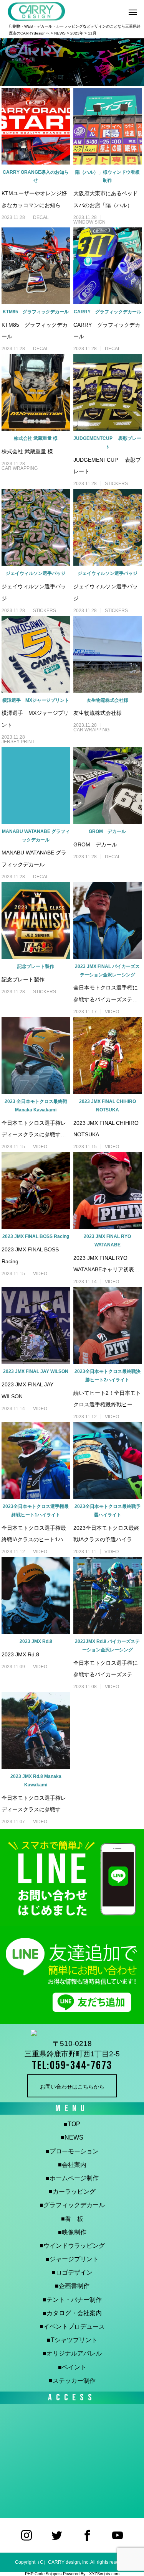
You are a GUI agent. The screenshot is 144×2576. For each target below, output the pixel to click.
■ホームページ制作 (72, 2178)
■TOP (72, 2124)
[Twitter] (57, 2535)
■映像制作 (72, 2232)
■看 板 (72, 2219)
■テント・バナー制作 (72, 2300)
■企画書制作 (72, 2286)
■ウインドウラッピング (72, 2246)
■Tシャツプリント (72, 2340)
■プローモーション (72, 2151)
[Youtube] (118, 2535)
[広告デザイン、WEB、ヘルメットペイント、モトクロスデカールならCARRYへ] (72, 2034)
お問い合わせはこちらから (72, 2087)
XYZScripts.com (104, 2574)
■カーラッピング (72, 2192)
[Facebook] (87, 2535)
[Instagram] (27, 2535)
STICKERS (116, 484)
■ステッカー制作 (72, 2381)
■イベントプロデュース (72, 2327)
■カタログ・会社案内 (72, 2313)
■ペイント (72, 2367)
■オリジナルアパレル (72, 2353)
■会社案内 (72, 2165)
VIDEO (112, 1012)
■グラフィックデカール (72, 2205)
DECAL (41, 217)
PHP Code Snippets (43, 2574)
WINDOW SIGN (89, 222)
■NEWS (72, 2137)
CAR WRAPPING (20, 468)
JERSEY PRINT (18, 742)
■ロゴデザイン (72, 2272)
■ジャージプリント (72, 2259)
